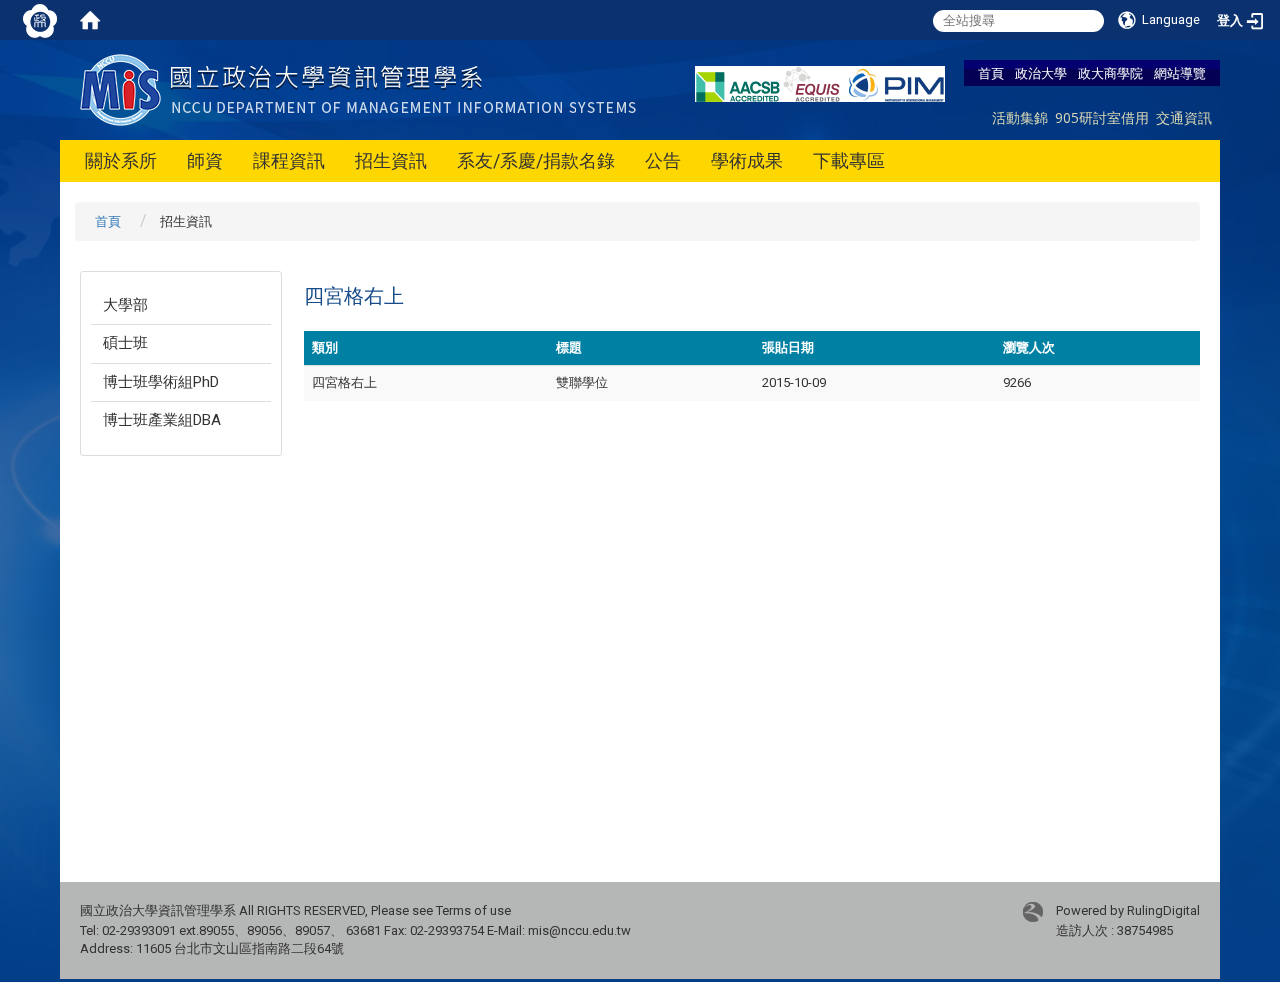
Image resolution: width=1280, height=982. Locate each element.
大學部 (125, 305)
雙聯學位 (582, 382)
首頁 (991, 73)
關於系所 (121, 160)
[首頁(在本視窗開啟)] (90, 20)
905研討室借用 (1102, 117)
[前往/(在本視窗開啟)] (362, 88)
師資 (205, 160)
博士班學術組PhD (161, 382)
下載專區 (849, 160)
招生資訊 (391, 160)
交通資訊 (1184, 117)
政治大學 (1041, 73)
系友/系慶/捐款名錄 (536, 160)
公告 (663, 160)
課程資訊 (289, 160)
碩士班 (125, 343)
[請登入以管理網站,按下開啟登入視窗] (40, 20)
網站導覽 (1180, 73)
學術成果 (747, 160)
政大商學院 (1110, 73)
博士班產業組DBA (162, 420)
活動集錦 (1020, 117)
